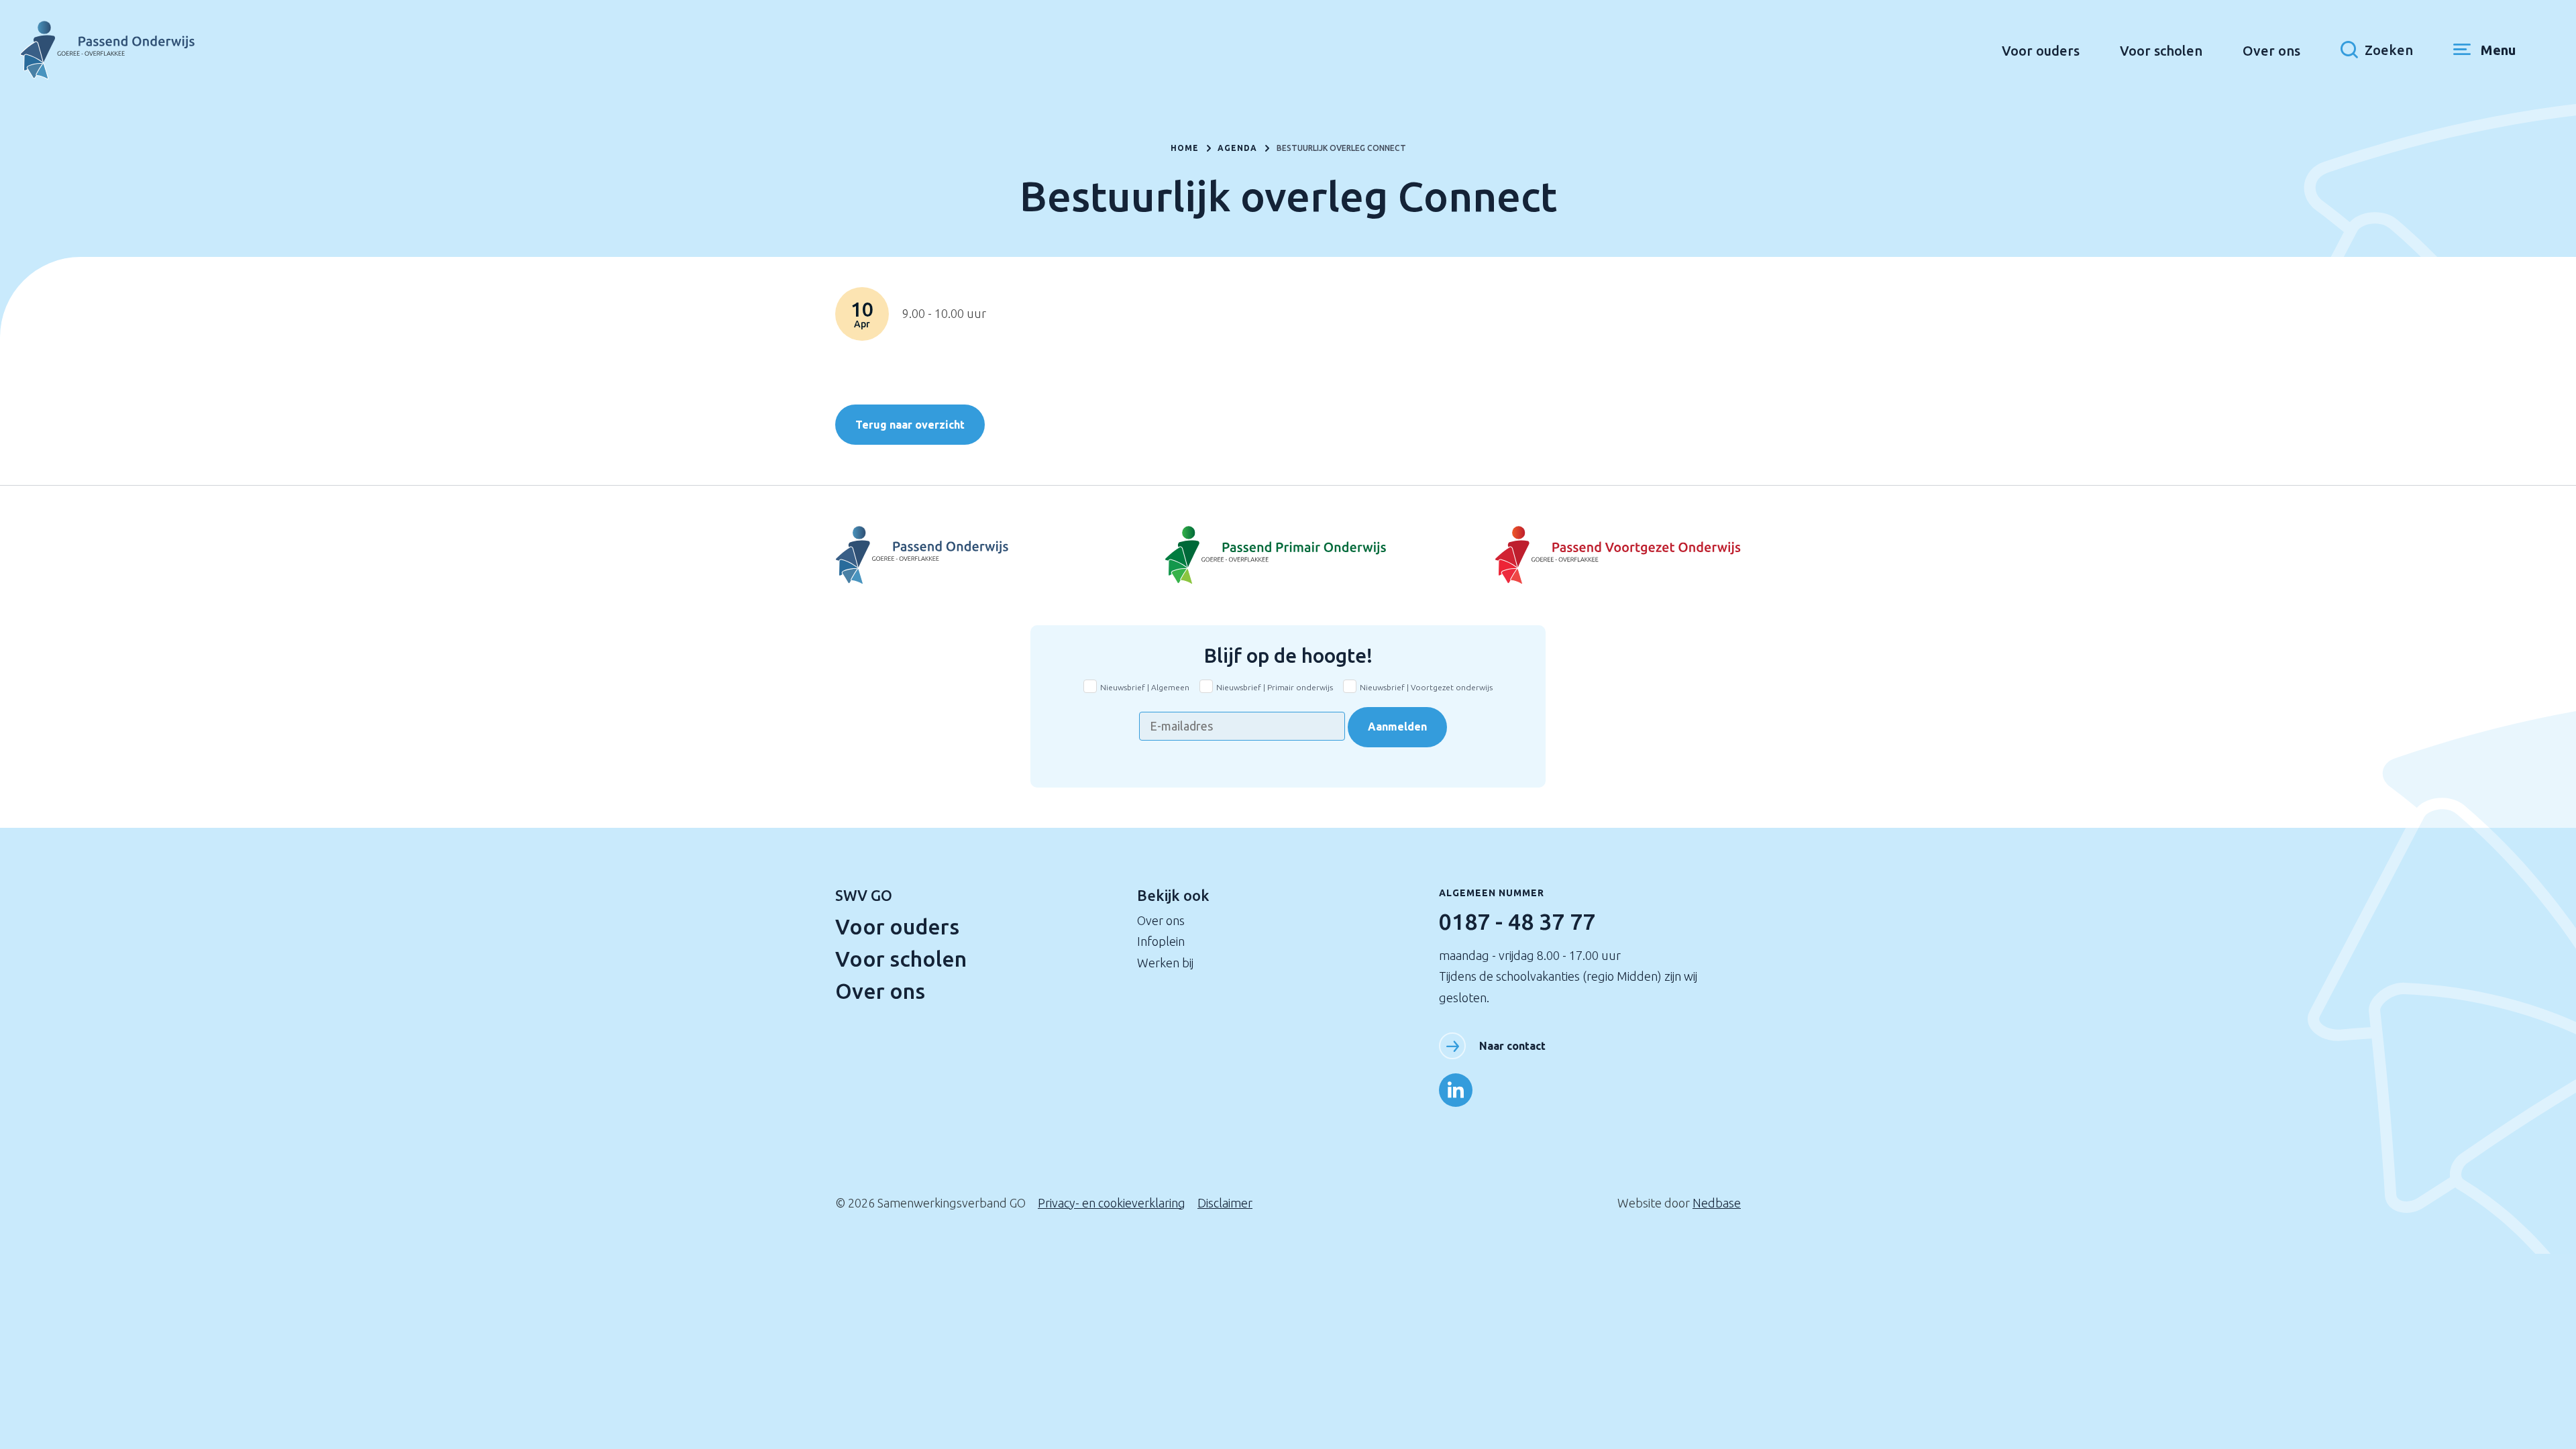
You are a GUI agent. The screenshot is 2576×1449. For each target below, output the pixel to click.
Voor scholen (2161, 51)
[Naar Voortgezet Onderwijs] (986, 555)
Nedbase (1717, 1203)
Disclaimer (1225, 1203)
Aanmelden (1397, 727)
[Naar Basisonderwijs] (1288, 555)
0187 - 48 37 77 (1517, 921)
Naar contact (1512, 1046)
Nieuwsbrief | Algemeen (1145, 687)
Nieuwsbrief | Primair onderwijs (1275, 687)
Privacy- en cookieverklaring (1112, 1203)
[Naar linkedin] (1456, 1090)
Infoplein (1161, 941)
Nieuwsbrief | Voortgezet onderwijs (1426, 687)
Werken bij (1165, 963)
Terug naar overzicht (910, 425)
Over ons (2271, 51)
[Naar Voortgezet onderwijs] (1590, 555)
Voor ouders (2041, 51)
